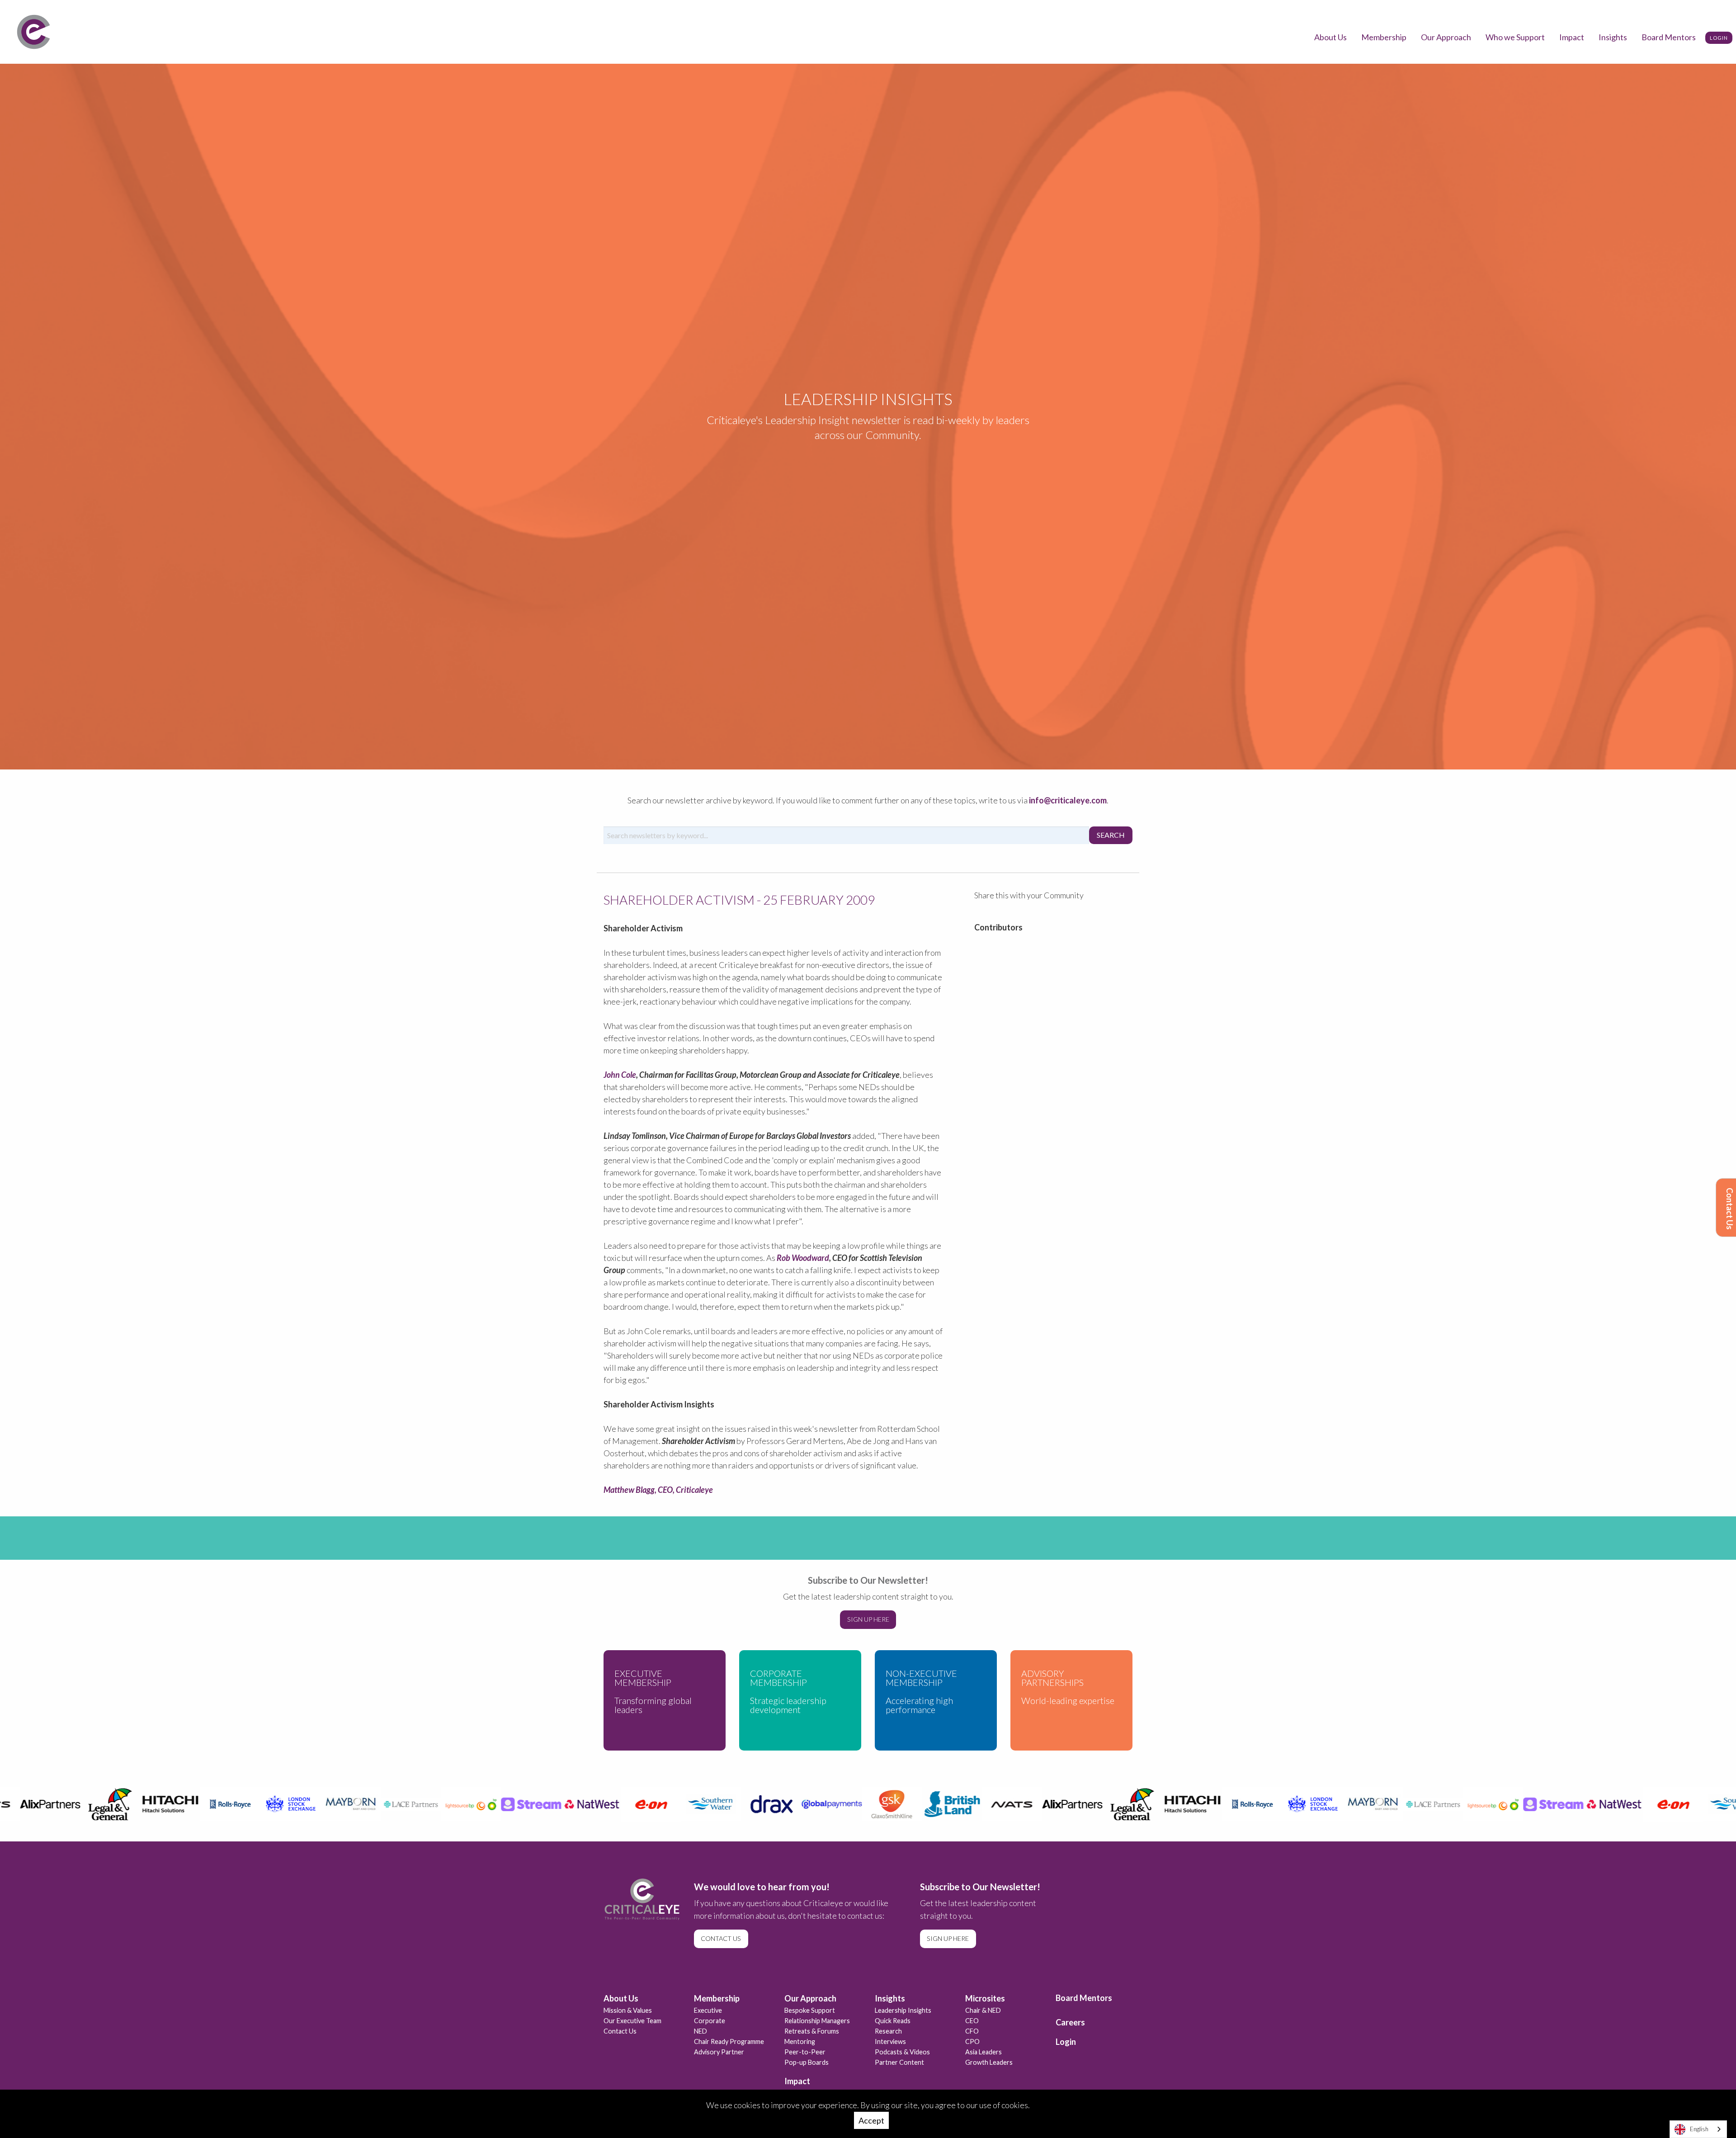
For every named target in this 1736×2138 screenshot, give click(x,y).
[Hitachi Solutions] (131, 1804)
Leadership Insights (903, 2010)
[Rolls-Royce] (191, 1804)
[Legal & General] (71, 1804)
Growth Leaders (989, 2062)
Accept (871, 2120)
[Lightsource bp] (432, 1804)
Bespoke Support (810, 2010)
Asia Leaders (984, 2052)
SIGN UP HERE (868, 1619)
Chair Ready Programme (729, 2041)
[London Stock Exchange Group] (251, 1804)
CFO (972, 2031)
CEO (972, 2021)
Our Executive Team (632, 2021)
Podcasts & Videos (902, 2052)
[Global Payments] (792, 1804)
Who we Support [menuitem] (1515, 37)
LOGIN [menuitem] (1719, 38)
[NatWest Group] (552, 1804)
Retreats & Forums (812, 2031)
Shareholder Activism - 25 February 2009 (739, 899)
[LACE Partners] (371, 1804)
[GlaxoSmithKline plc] (852, 1804)
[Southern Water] (672, 1804)
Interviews (890, 2041)
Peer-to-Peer (805, 2052)
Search (1111, 835)
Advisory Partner (719, 2052)
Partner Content (899, 2062)
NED (701, 2031)
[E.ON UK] (612, 1804)
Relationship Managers (817, 2021)
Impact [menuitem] (1572, 37)
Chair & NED (983, 2010)
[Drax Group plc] (732, 1804)
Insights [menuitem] (1613, 37)
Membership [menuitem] (1384, 37)
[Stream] (492, 1804)
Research (888, 2031)
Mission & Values (628, 2010)
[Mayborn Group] (311, 1804)
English (1699, 2129)
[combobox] (1698, 2129)
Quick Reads (893, 2021)
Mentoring (800, 2041)
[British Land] (913, 1804)
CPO (972, 2041)
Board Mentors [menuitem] (1669, 37)
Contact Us (1730, 1209)
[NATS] (973, 1804)
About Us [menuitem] (1330, 37)
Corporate (710, 2021)
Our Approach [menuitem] (1446, 37)
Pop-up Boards (807, 2062)
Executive (708, 2010)
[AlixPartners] (1033, 1804)
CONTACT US (721, 1938)
